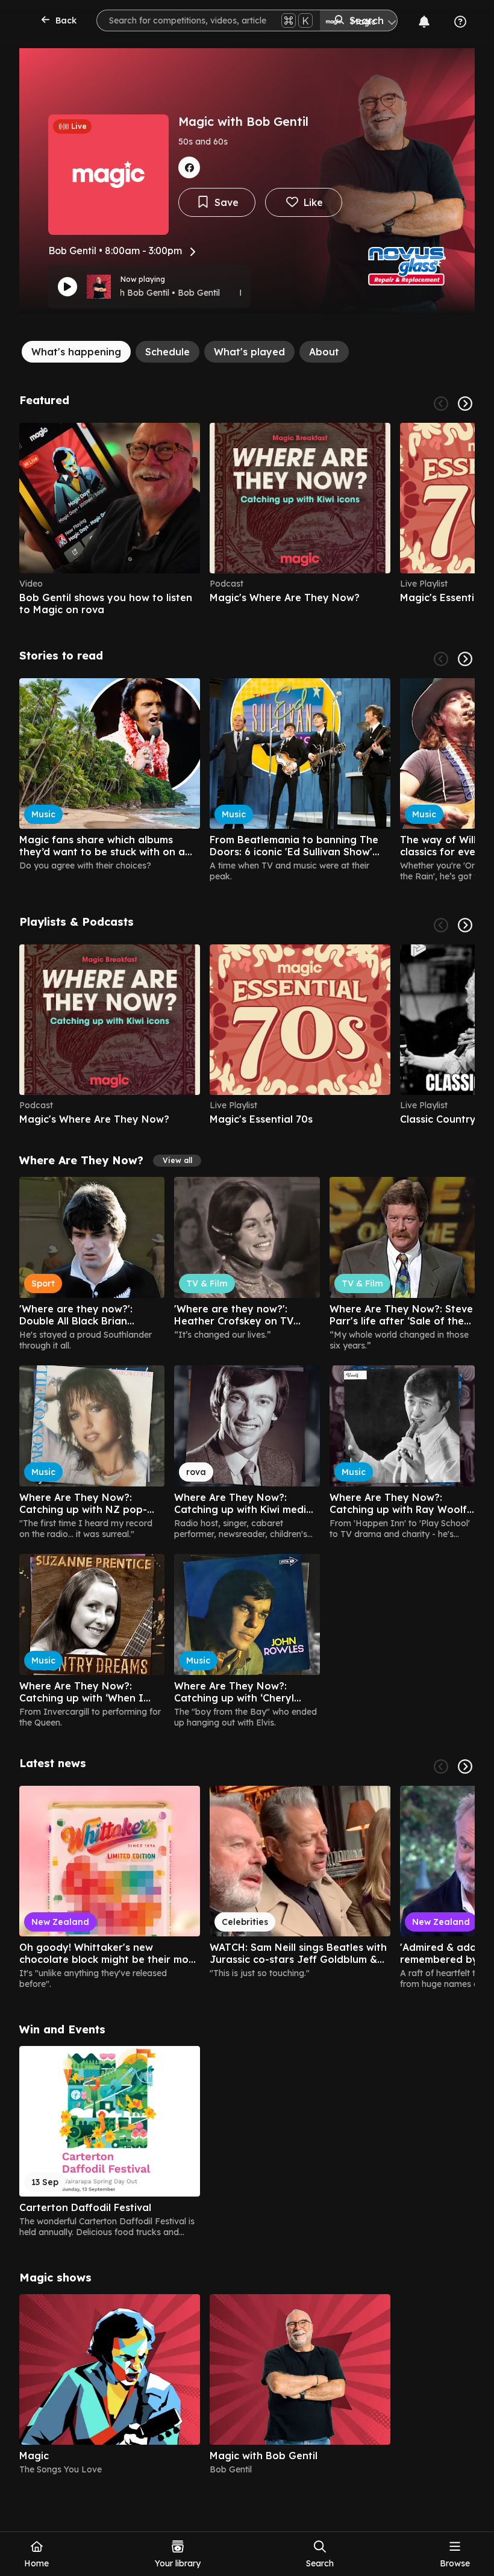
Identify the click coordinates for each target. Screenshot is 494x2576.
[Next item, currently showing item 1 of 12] (465, 1767)
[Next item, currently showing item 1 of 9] (465, 659)
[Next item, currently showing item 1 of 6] (465, 404)
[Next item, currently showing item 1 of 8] (465, 925)
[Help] (460, 22)
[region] (247, 519)
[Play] (67, 287)
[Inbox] (424, 22)
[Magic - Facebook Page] (189, 167)
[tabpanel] (247, 1434)
